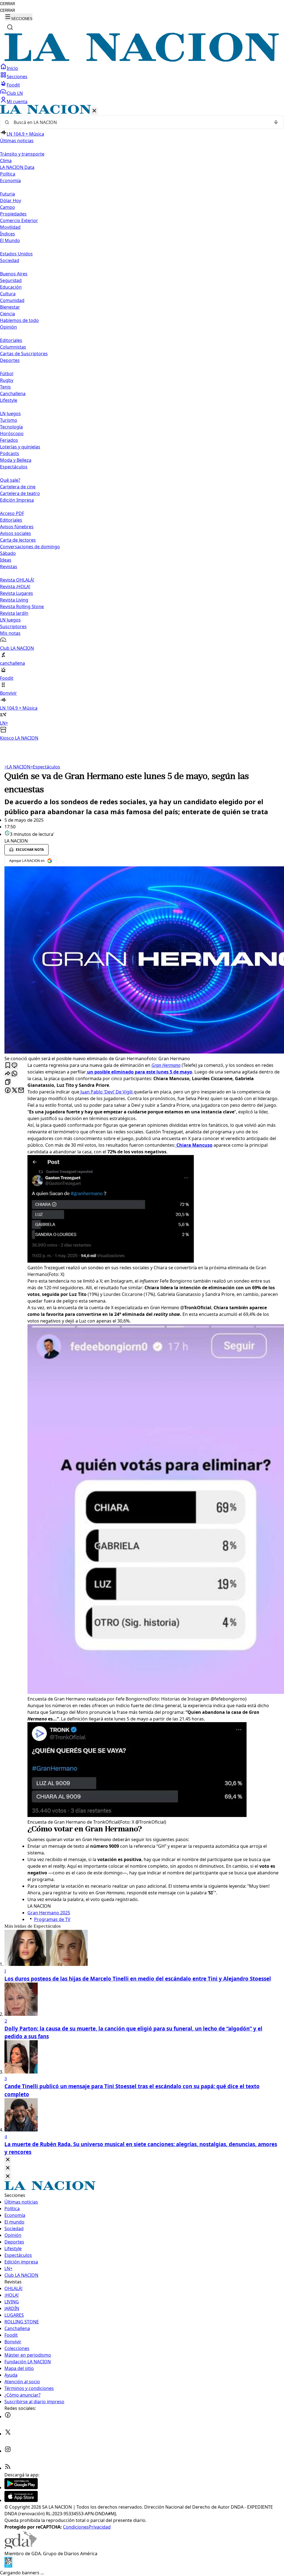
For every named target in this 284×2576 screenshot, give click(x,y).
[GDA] (21, 2547)
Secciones (17, 77)
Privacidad (100, 2527)
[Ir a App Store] (21, 2500)
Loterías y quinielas (20, 447)
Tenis (5, 387)
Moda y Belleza (16, 460)
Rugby (7, 380)
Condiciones (76, 2527)
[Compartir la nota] (8, 1074)
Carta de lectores (18, 540)
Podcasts (10, 453)
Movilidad (10, 227)
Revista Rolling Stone (22, 606)
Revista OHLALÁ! (17, 580)
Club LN (15, 93)
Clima (6, 161)
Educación (11, 287)
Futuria (7, 194)
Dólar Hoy (11, 201)
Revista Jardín (14, 613)
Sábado (8, 553)
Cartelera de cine (18, 487)
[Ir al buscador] (10, 27)
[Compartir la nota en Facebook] (8, 1091)
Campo (7, 207)
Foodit (13, 85)
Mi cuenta (17, 101)
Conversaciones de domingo (30, 547)
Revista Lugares (17, 593)
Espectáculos (45, 767)
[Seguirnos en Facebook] (8, 2417)
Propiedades (13, 214)
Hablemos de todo (19, 320)
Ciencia (7, 314)
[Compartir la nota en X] (14, 1091)
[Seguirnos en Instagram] (8, 2451)
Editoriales (11, 340)
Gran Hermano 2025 (49, 1913)
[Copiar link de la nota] (8, 1082)
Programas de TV (52, 1919)
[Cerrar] (94, 111)
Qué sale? (10, 480)
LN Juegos (10, 413)
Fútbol (7, 374)
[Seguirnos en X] (8, 2434)
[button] (142, 423)
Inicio (12, 68)
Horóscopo (12, 433)
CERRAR (7, 4)
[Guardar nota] (8, 1066)
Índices (7, 234)
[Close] (8, 2160)
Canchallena (13, 394)
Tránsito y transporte (22, 154)
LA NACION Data (17, 167)
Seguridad (11, 280)
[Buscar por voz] (276, 122)
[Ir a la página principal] (142, 60)
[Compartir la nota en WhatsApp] (14, 1074)
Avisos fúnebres (17, 527)
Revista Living (14, 600)
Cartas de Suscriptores (24, 354)
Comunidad (12, 300)
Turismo (9, 420)
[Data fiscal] (8, 2566)
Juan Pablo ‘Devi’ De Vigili (106, 1092)
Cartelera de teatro (20, 493)
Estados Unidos (16, 254)
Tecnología (11, 427)
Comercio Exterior (19, 220)
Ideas (6, 560)
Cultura (8, 294)
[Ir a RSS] (8, 2468)
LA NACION (17, 767)
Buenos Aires (14, 274)
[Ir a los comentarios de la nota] (14, 1066)
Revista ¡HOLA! (15, 587)
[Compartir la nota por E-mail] (21, 1091)
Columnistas (13, 347)
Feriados (9, 440)
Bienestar (10, 307)
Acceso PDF (12, 513)
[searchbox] (140, 122)
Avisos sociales (16, 533)
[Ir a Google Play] (21, 2488)
